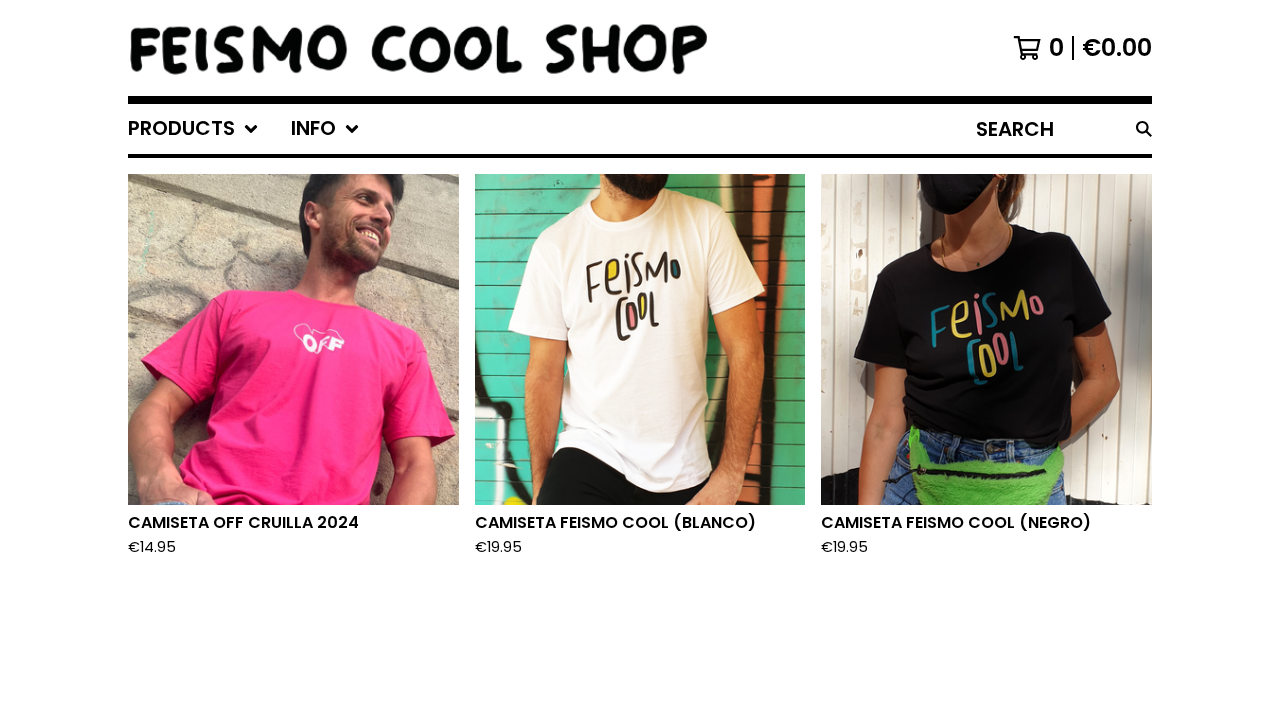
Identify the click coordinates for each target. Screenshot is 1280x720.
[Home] (418, 48)
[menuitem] (193, 129)
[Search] (1144, 129)
